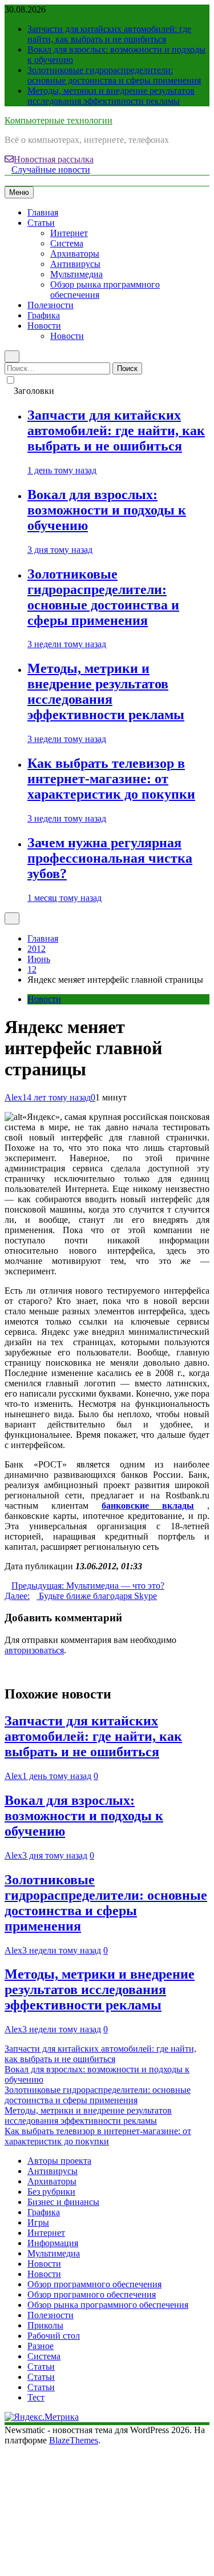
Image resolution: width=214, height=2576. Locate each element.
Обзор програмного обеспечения (92, 2294)
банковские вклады (148, 1506)
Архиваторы (75, 254)
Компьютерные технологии (58, 120)
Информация (53, 2243)
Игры (38, 2222)
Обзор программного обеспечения (94, 2284)
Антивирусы (75, 264)
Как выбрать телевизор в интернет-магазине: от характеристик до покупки (111, 779)
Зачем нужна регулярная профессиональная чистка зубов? (110, 858)
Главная (43, 212)
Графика (44, 315)
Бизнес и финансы (63, 2202)
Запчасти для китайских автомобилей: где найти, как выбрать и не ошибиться (109, 34)
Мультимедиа (76, 274)
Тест (36, 2397)
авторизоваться (34, 1650)
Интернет (69, 233)
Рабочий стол (54, 2336)
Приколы (45, 2325)
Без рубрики (51, 2192)
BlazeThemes (74, 2440)
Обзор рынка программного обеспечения (108, 2305)
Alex (13, 1097)
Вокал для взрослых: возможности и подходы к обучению (107, 510)
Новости (44, 326)
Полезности (51, 305)
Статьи (41, 223)
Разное (41, 2346)
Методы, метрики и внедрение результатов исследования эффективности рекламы (111, 96)
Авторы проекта (59, 2161)
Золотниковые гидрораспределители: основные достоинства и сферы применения (114, 75)
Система (67, 243)
